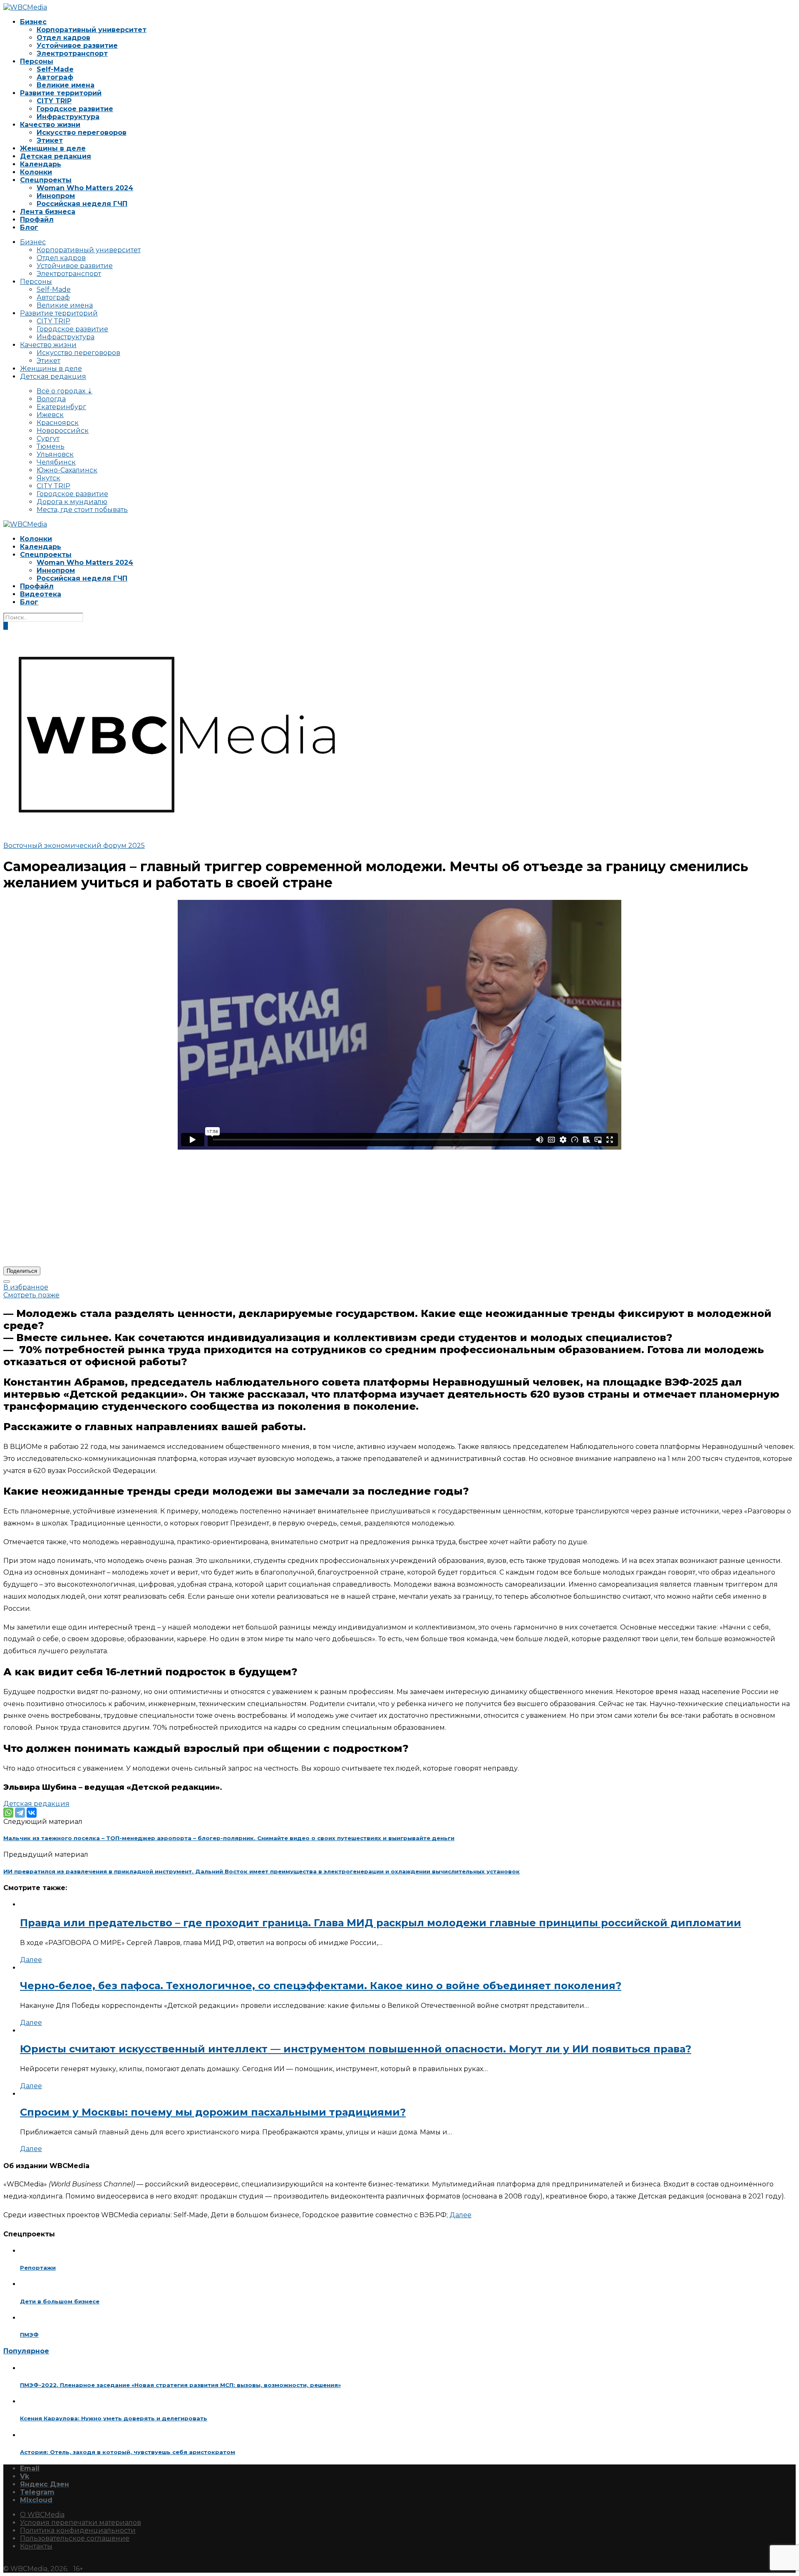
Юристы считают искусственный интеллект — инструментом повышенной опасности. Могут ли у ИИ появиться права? (356, 2049)
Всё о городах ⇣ (65, 391)
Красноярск (58, 423)
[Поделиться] (7, 1282)
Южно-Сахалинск (67, 470)
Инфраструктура (68, 117)
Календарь (41, 164)
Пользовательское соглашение (75, 2538)
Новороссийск (63, 431)
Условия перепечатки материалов (81, 2523)
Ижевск (50, 415)
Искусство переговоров (82, 133)
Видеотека (41, 594)
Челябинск (56, 462)
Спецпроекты (46, 180)
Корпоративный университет (92, 30)
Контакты (36, 2546)
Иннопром (56, 196)
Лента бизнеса (48, 212)
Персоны (37, 61)
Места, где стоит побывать (82, 510)
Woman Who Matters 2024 (85, 188)
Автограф (55, 77)
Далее (31, 1960)
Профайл (37, 220)
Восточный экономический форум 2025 (74, 846)
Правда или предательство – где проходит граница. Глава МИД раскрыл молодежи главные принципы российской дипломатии (381, 1923)
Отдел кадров (63, 38)
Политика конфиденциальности (78, 2530)
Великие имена (66, 85)
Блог (29, 227)
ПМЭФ (29, 2335)
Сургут (48, 438)
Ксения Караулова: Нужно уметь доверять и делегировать (114, 2418)
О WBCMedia (42, 2515)
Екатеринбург (61, 407)
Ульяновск (55, 454)
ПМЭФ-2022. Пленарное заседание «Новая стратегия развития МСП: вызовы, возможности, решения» (180, 2385)
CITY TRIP (54, 101)
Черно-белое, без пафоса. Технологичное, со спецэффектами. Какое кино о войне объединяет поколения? (321, 1986)
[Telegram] (20, 1813)
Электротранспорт (72, 53)
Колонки (36, 172)
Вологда (51, 399)
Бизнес (33, 22)
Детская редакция (56, 156)
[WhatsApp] (8, 1813)
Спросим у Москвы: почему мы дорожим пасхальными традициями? (213, 2112)
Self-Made (55, 69)
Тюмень (51, 446)
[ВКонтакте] (32, 1813)
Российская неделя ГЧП (82, 204)
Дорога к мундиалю (72, 502)
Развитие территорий (61, 93)
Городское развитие (75, 109)
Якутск (48, 478)
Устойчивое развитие (77, 46)
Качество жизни (50, 125)
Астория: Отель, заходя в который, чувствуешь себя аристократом (128, 2452)
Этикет (50, 140)
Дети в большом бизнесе (60, 2301)
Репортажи (38, 2268)
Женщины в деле (53, 148)
